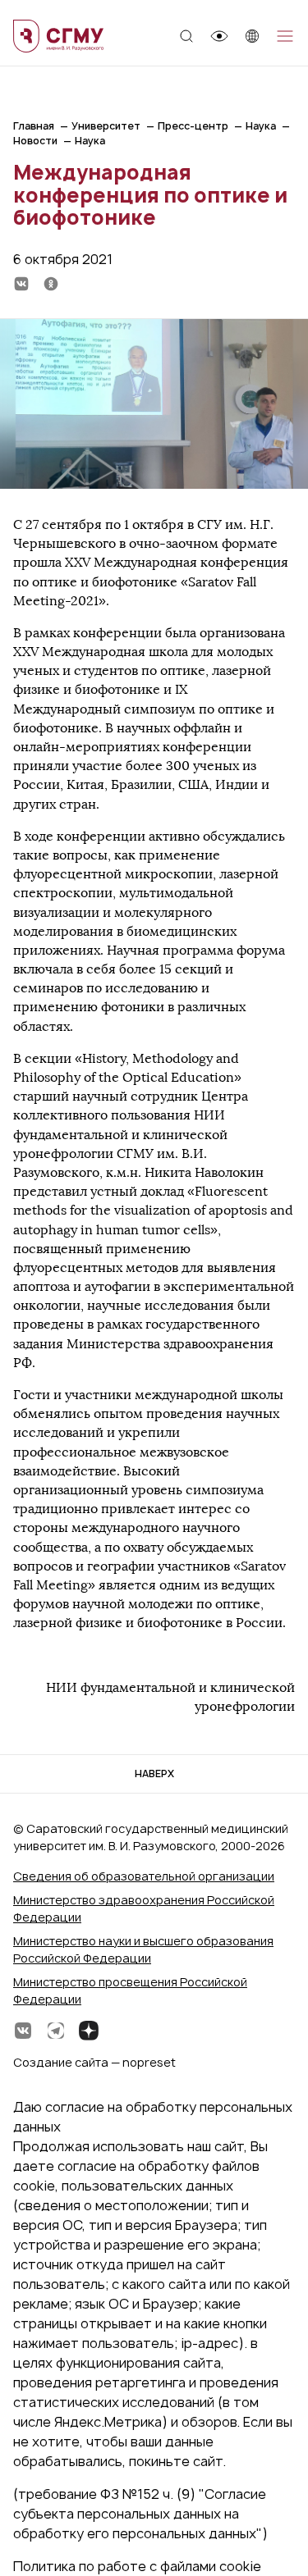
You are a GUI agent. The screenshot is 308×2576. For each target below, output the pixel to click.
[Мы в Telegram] (56, 2031)
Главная (34, 126)
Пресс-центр (193, 126)
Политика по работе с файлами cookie (137, 2566)
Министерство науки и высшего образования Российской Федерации (143, 1949)
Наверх (154, 1774)
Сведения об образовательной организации (144, 1876)
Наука (261, 126)
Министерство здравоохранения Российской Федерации (144, 1908)
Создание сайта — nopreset (94, 2062)
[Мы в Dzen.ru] (89, 2031)
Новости (35, 141)
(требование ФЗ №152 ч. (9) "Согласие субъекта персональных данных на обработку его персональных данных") (140, 2514)
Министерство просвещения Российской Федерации (130, 1990)
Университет (106, 126)
